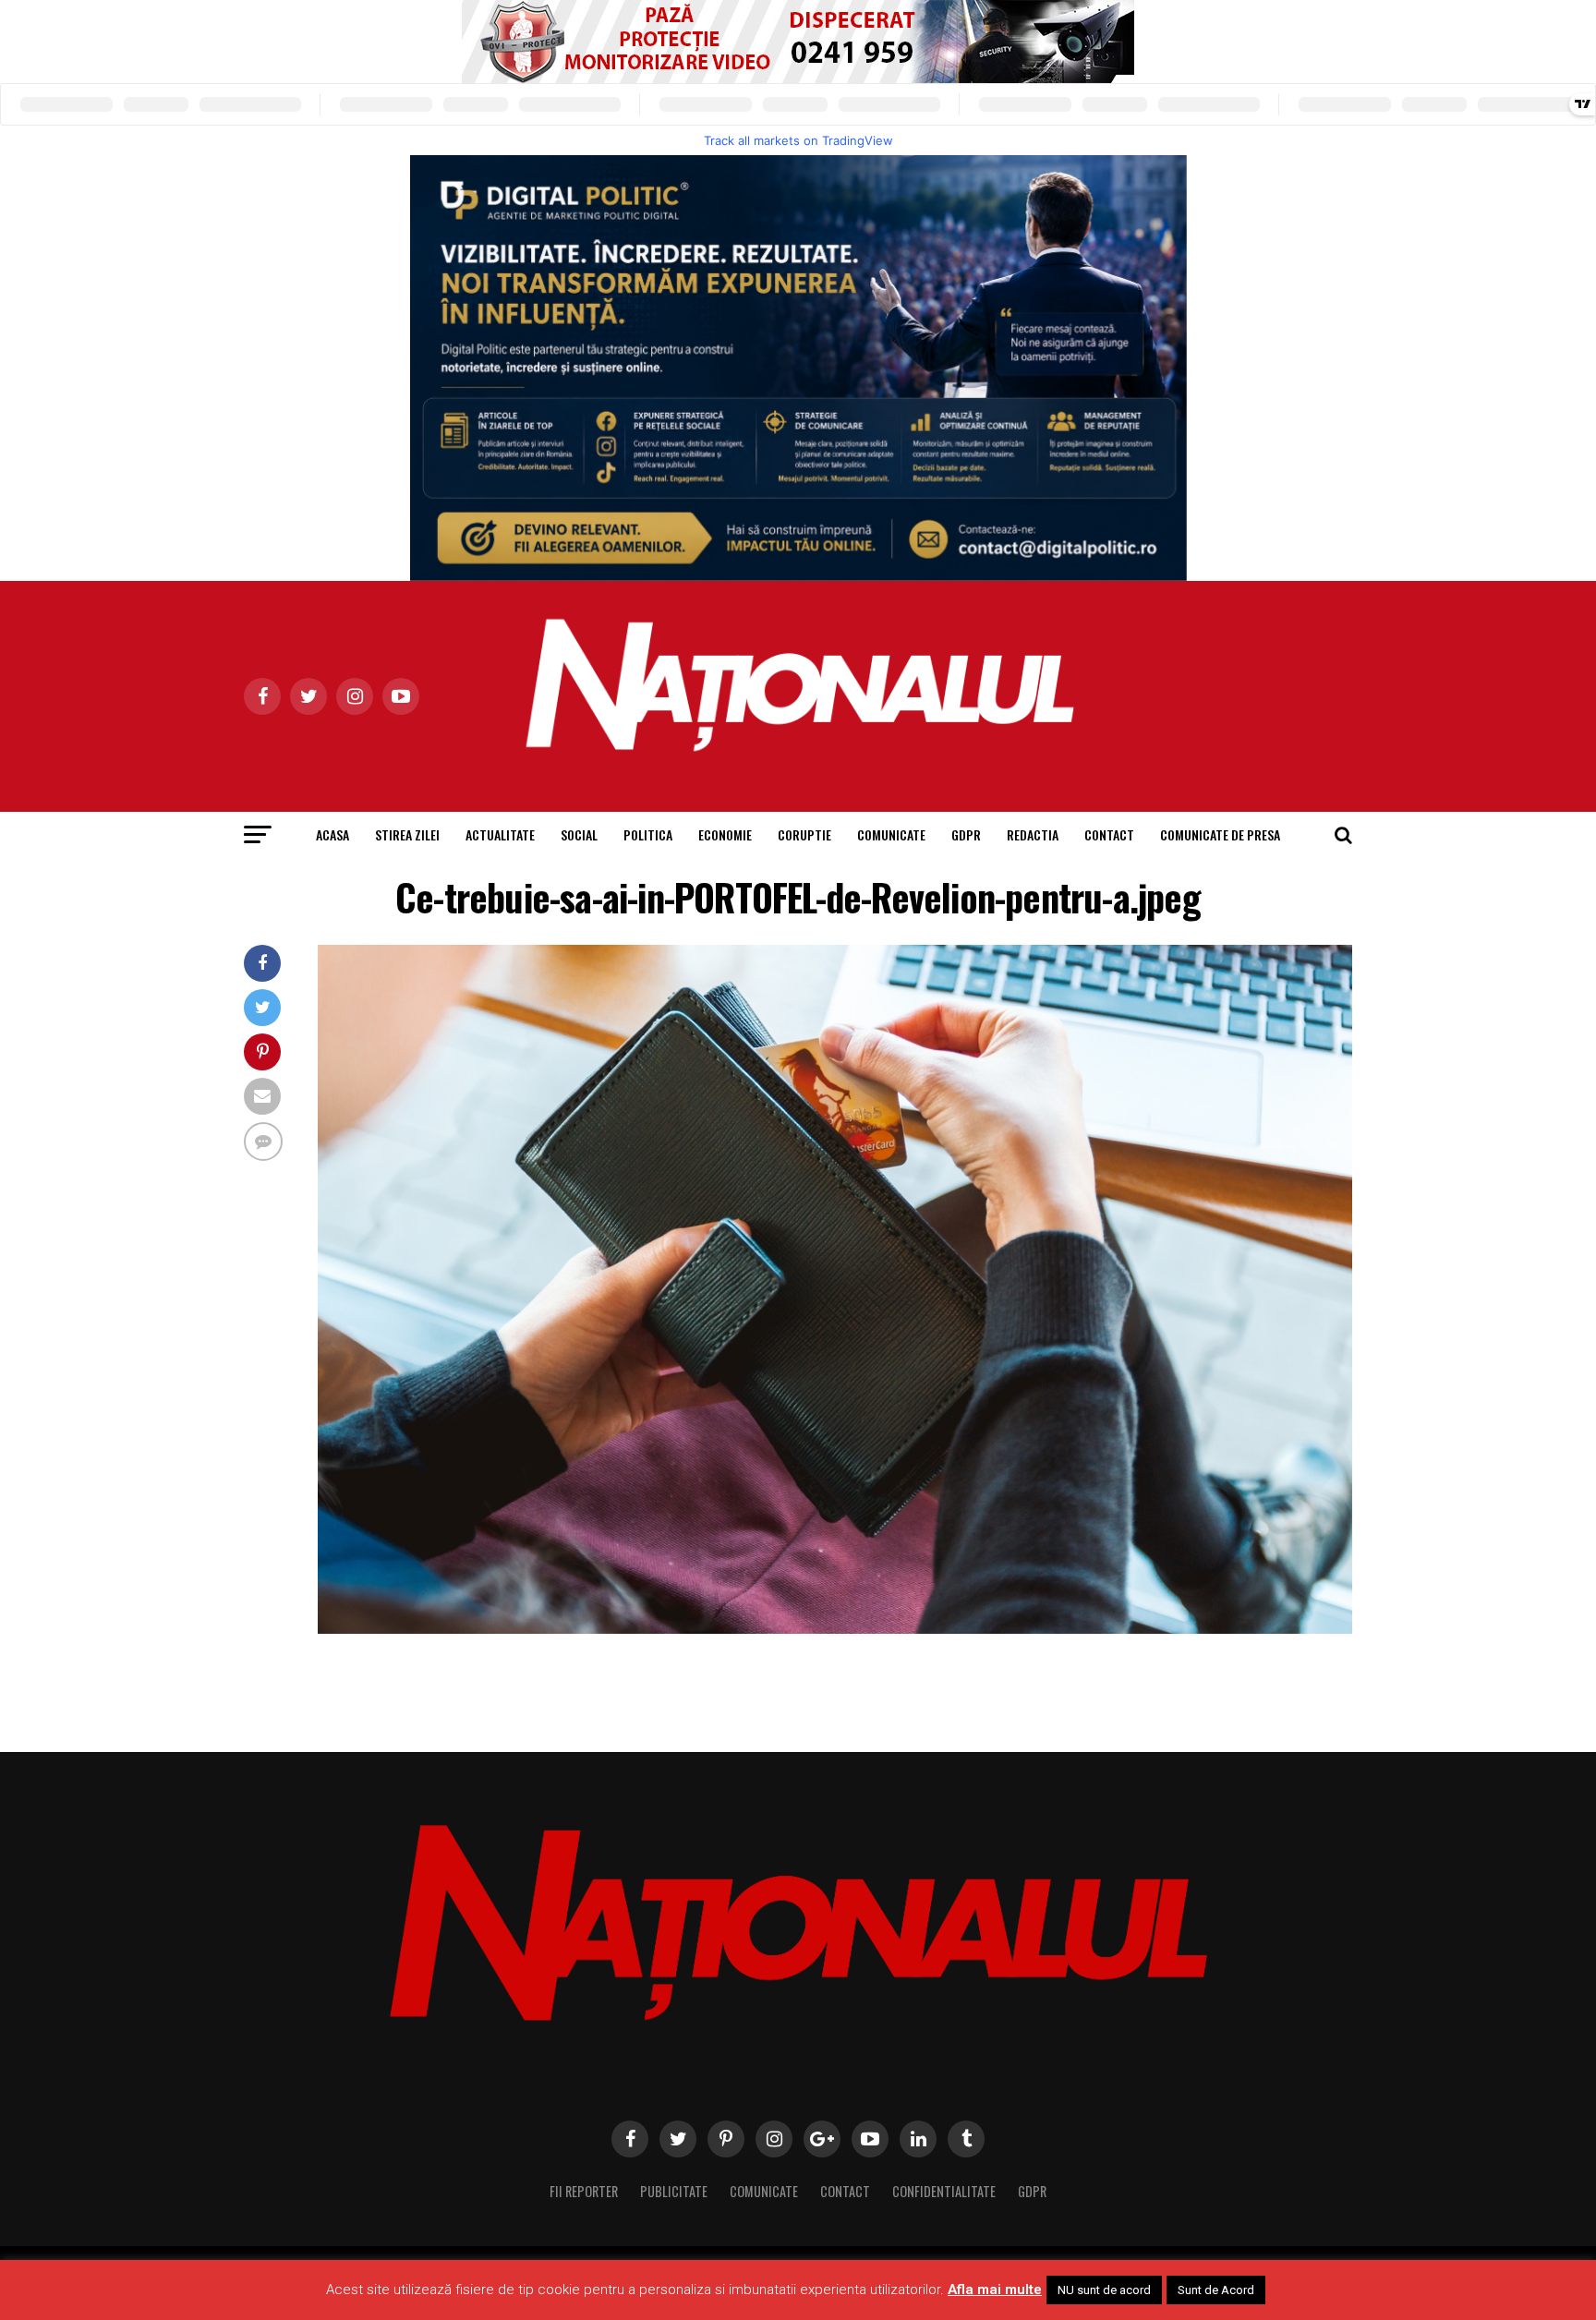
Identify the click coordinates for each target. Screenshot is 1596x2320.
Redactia (1033, 834)
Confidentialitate (944, 2191)
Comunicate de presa (1220, 834)
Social (579, 834)
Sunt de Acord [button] (1216, 2290)
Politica (648, 834)
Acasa (332, 834)
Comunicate (891, 834)
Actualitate (500, 834)
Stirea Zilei (407, 834)
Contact (1109, 834)
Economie (725, 834)
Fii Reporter (584, 2191)
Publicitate (674, 2191)
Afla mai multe (995, 2290)
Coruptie (804, 834)
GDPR (966, 834)
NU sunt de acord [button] (1104, 2290)
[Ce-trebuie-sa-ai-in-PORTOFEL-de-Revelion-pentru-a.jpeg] (835, 1629)
